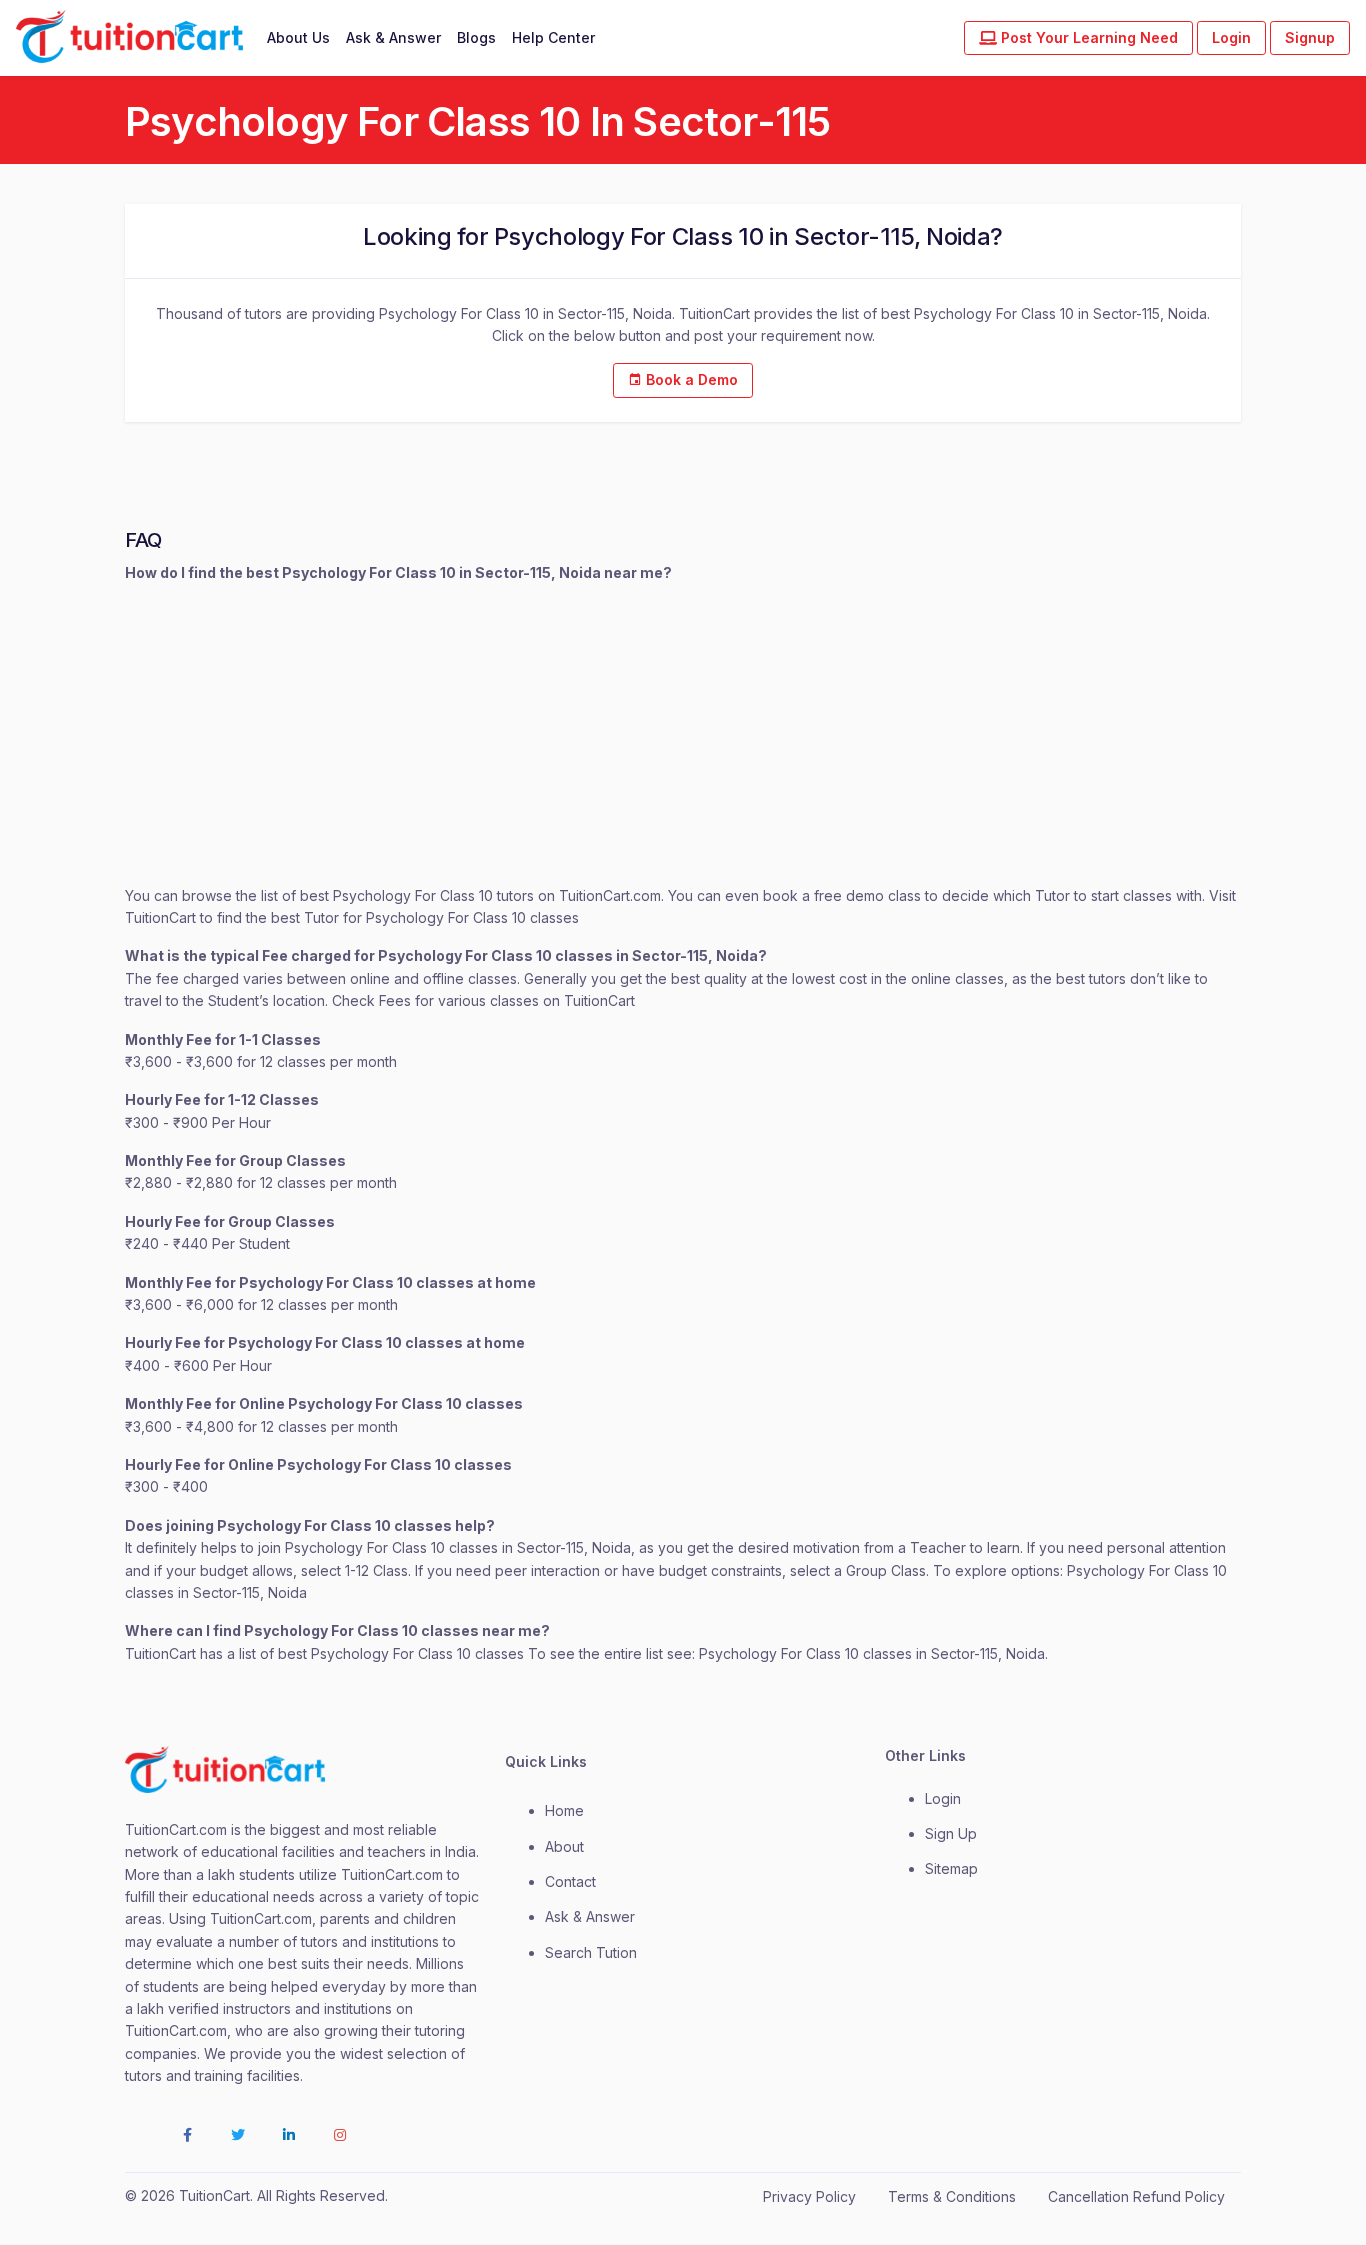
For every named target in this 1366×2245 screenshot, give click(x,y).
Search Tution (591, 1952)
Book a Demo (690, 379)
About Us (298, 37)
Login (1231, 37)
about (564, 1846)
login (943, 1798)
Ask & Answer (393, 37)
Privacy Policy (809, 2196)
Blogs (476, 37)
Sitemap (951, 1868)
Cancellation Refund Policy (1136, 2196)
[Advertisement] (683, 735)
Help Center (553, 37)
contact (570, 1881)
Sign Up (951, 1833)
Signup (1310, 37)
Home (564, 1810)
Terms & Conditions (952, 2196)
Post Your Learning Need (1087, 37)
